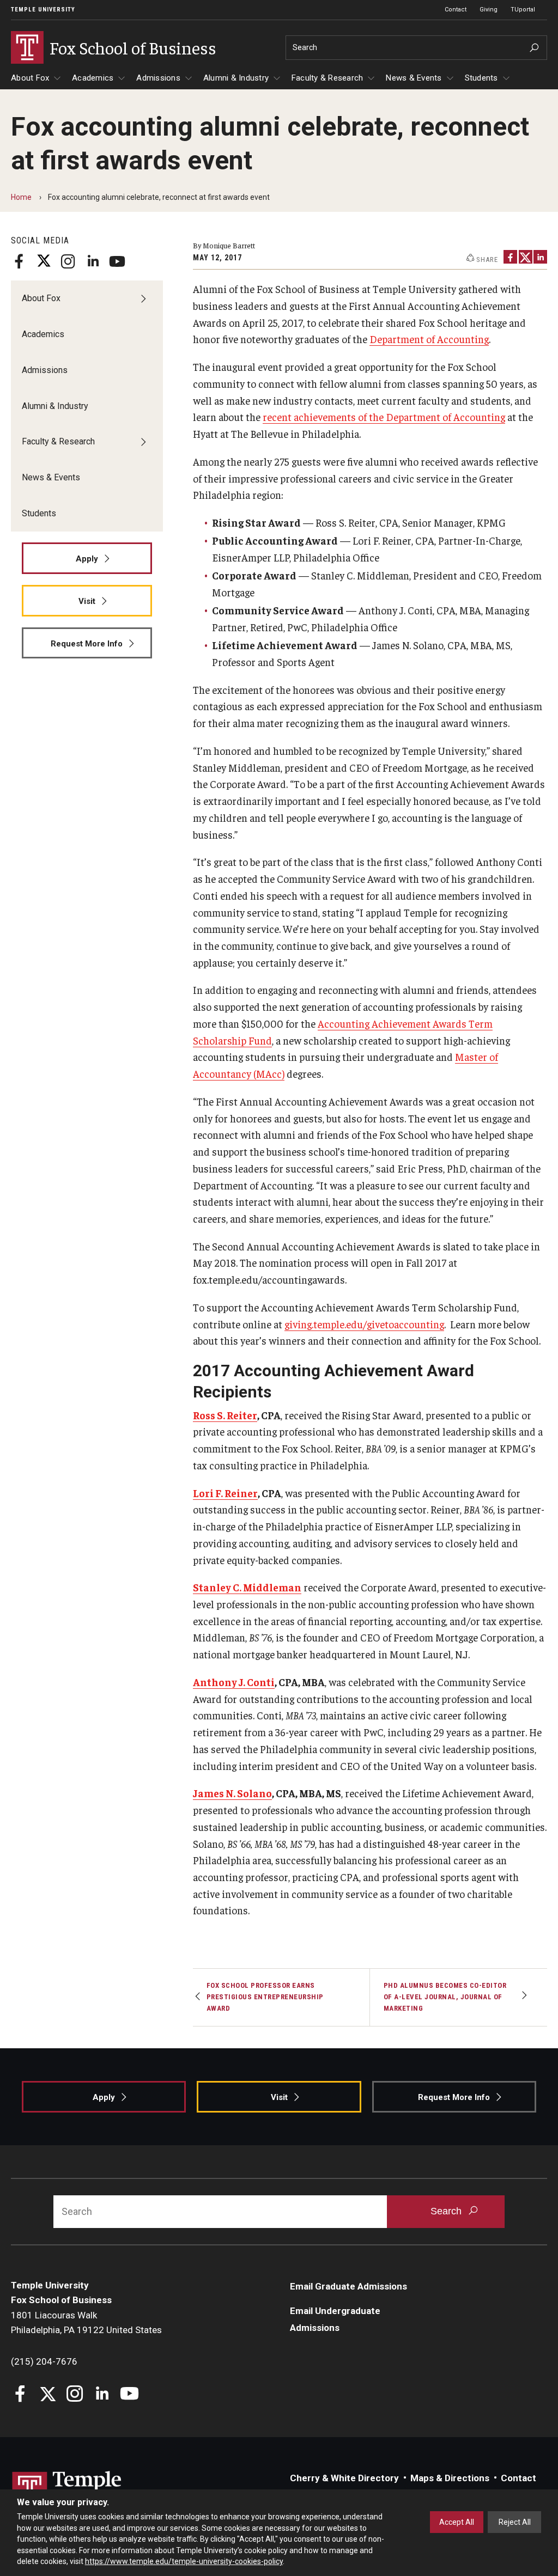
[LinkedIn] (93, 261)
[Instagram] (68, 261)
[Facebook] (19, 261)
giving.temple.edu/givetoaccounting (364, 1324)
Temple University (43, 10)
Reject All (515, 2522)
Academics (93, 78)
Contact (456, 10)
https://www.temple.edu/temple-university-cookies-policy (184, 2561)
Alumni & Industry (236, 78)
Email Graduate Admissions (348, 2286)
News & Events (414, 78)
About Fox (30, 78)
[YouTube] (117, 261)
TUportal (523, 10)
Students (481, 78)
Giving (489, 10)
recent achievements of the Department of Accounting (384, 417)
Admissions (158, 78)
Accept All (457, 2522)
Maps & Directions (450, 2478)
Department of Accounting (429, 339)
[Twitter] (44, 261)
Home (21, 197)
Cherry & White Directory (344, 2478)
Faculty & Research (327, 78)
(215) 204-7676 (44, 2361)
